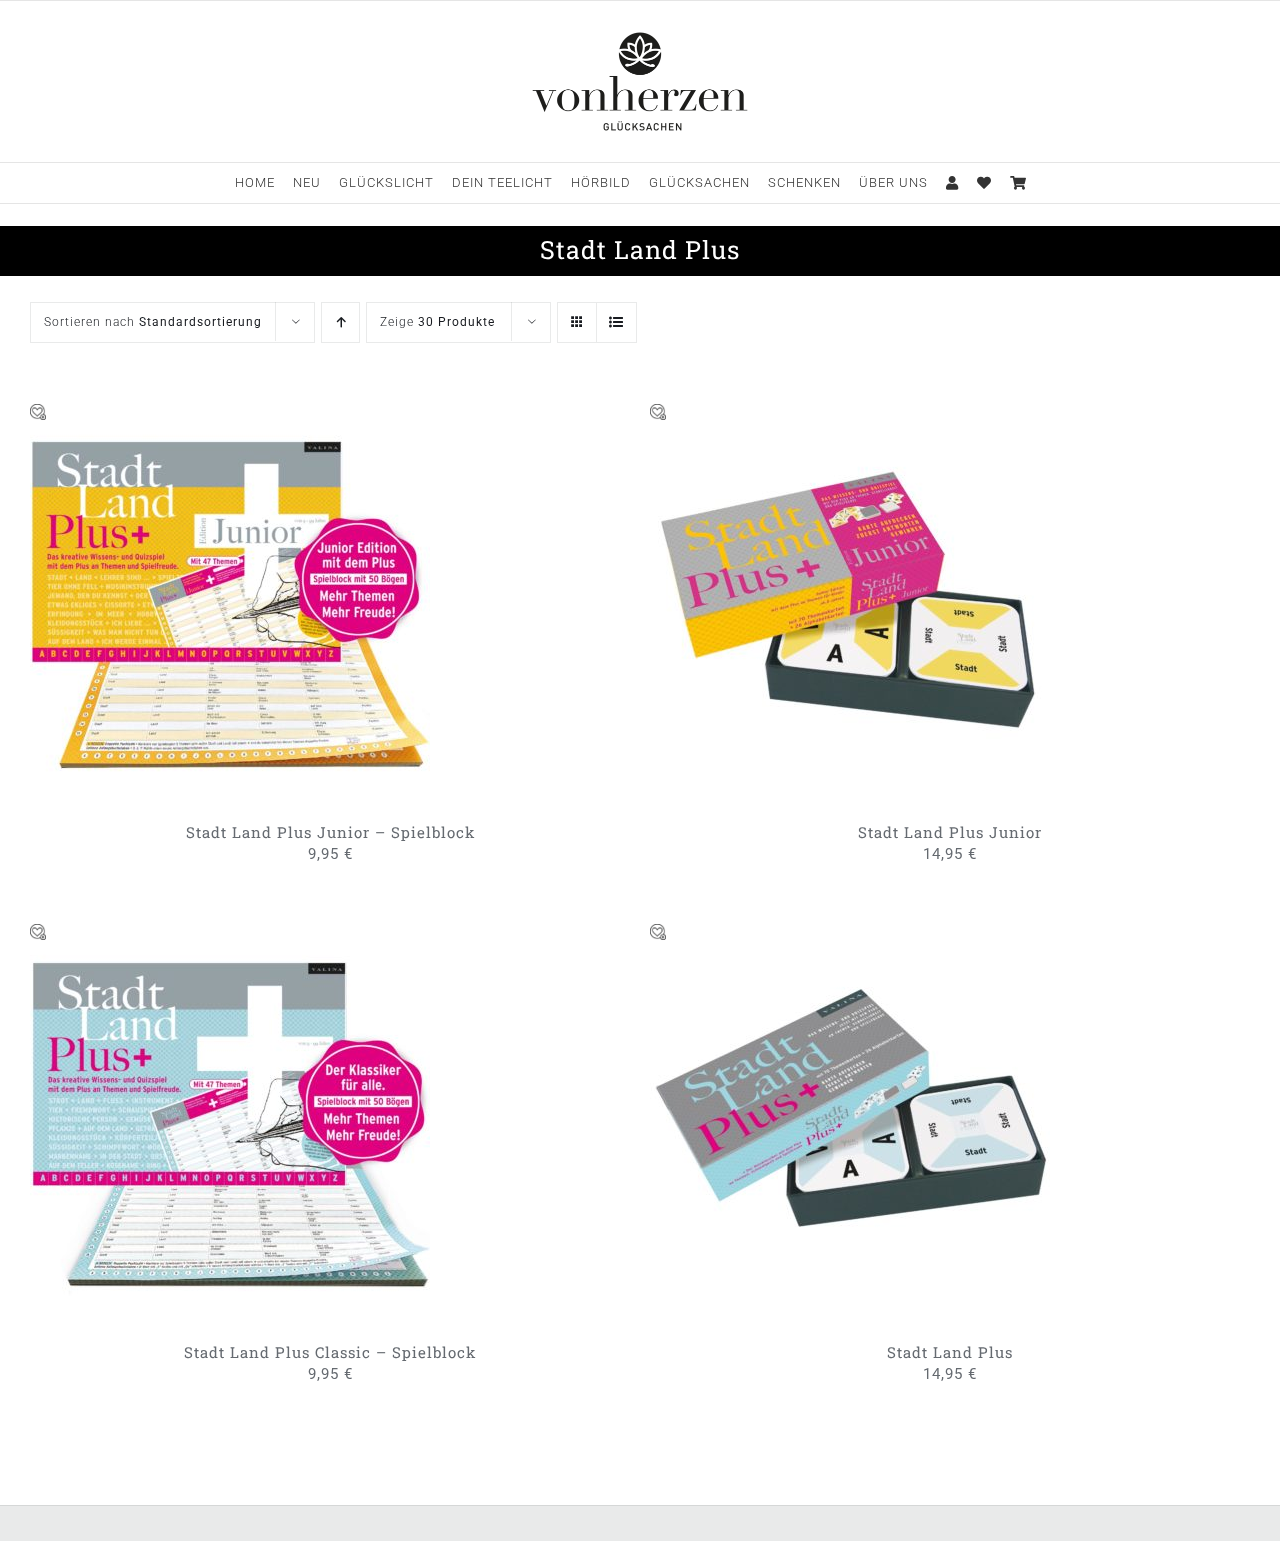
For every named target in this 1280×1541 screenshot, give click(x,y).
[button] (39, 413)
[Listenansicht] (616, 322)
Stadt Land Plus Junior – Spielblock (330, 832)
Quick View (316, 605)
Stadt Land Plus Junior (950, 832)
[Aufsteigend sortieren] (340, 322)
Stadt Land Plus (950, 1352)
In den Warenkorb (172, 605)
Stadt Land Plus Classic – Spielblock (330, 1352)
